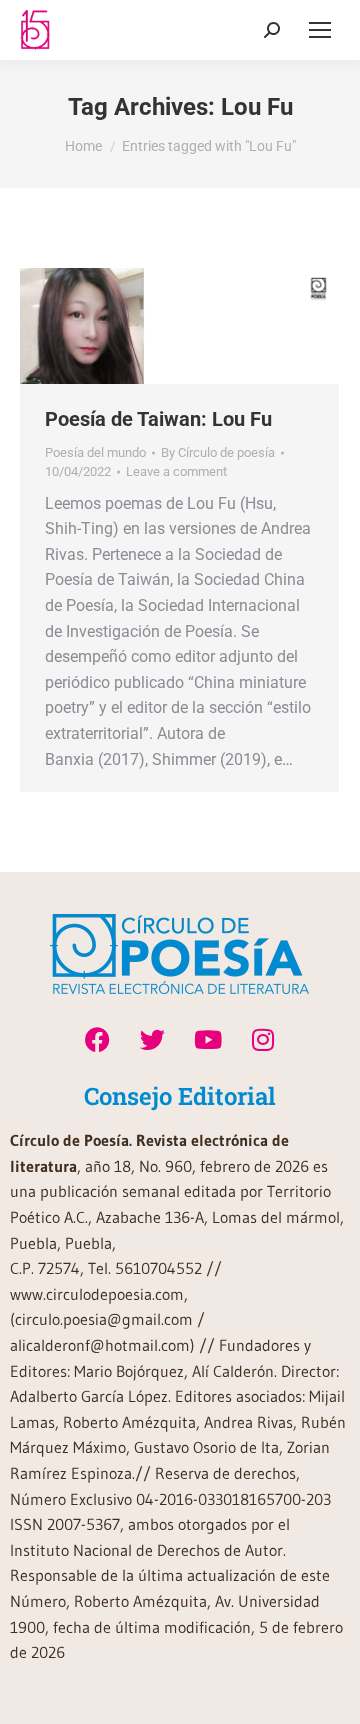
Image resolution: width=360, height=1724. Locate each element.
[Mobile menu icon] (320, 30)
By (218, 452)
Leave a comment (176, 471)
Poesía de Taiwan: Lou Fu (158, 419)
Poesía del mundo (95, 452)
